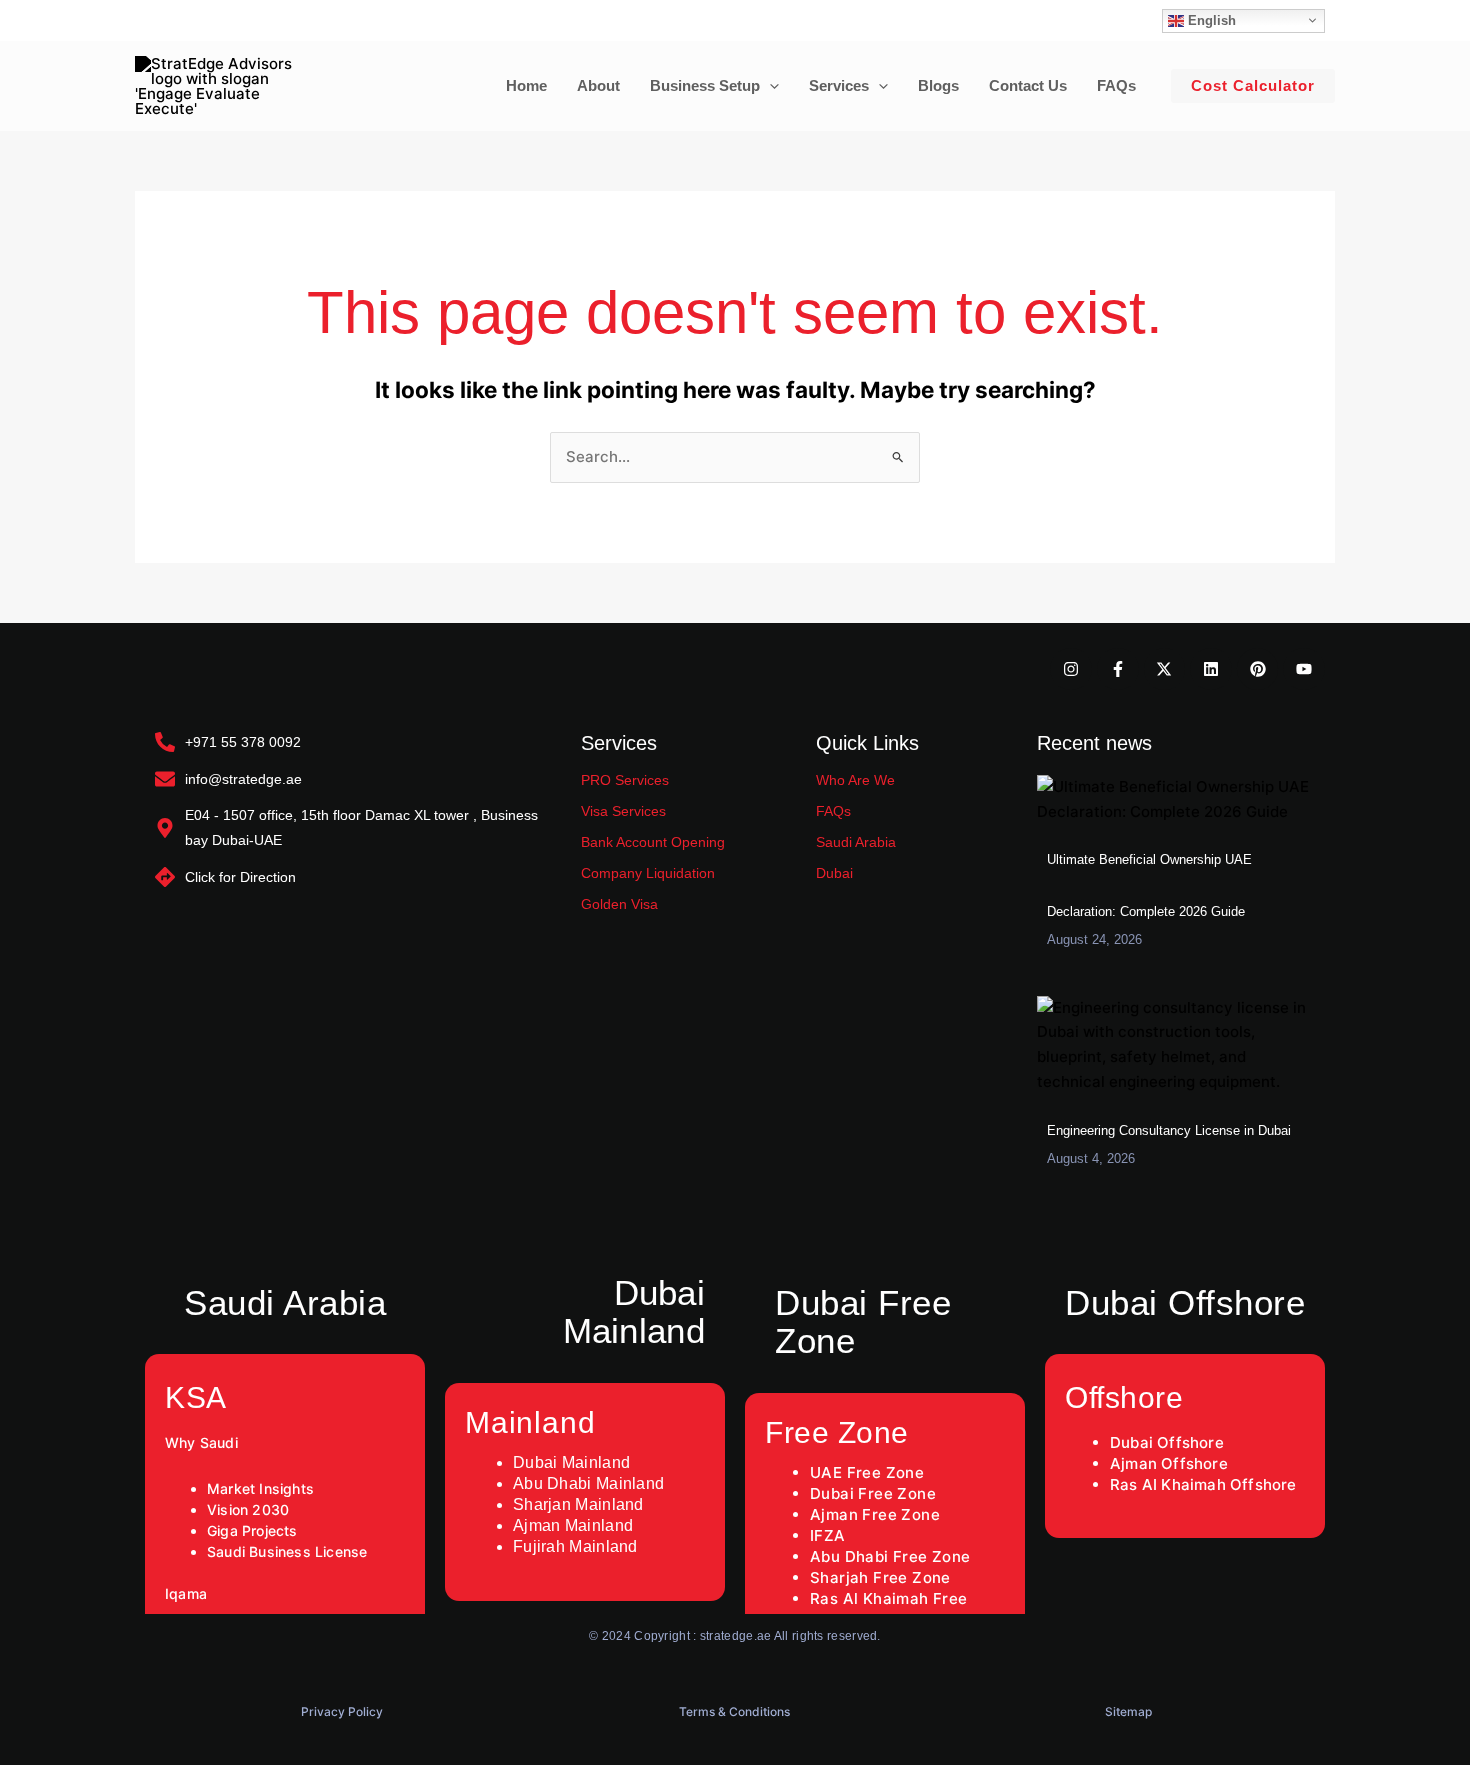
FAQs (833, 811)
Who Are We (855, 780)
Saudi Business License (289, 1551)
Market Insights (260, 1488)
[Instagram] (144, 21)
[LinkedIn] (234, 21)
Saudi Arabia (856, 842)
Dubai (834, 873)
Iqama (186, 1593)
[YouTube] (294, 21)
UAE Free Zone (867, 1472)
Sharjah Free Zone (880, 1577)
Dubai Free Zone (873, 1493)
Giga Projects (252, 1530)
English (1210, 19)
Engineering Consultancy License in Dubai (1169, 1130)
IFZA (828, 1535)
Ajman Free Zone (875, 1514)
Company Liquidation (648, 873)
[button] (769, 86)
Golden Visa (619, 904)
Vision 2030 (248, 1509)
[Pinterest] (264, 21)
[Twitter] (204, 21)
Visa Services (623, 811)
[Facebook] (174, 21)
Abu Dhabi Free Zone (890, 1556)
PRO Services (625, 780)
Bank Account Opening (653, 842)
